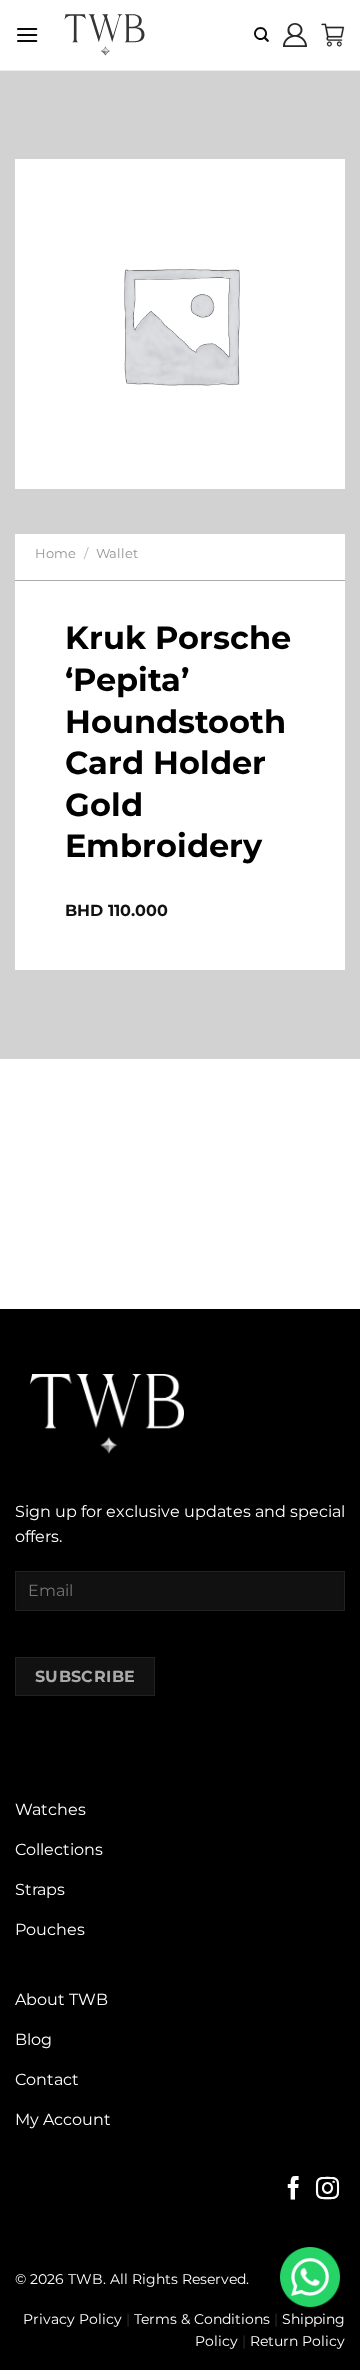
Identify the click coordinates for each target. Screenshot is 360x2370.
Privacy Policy (72, 2319)
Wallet (117, 553)
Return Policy (297, 2341)
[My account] (295, 35)
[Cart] (333, 35)
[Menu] (27, 34)
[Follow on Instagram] (327, 2190)
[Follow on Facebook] (293, 2190)
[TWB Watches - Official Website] (104, 35)
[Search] (261, 35)
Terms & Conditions (202, 2319)
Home (55, 553)
